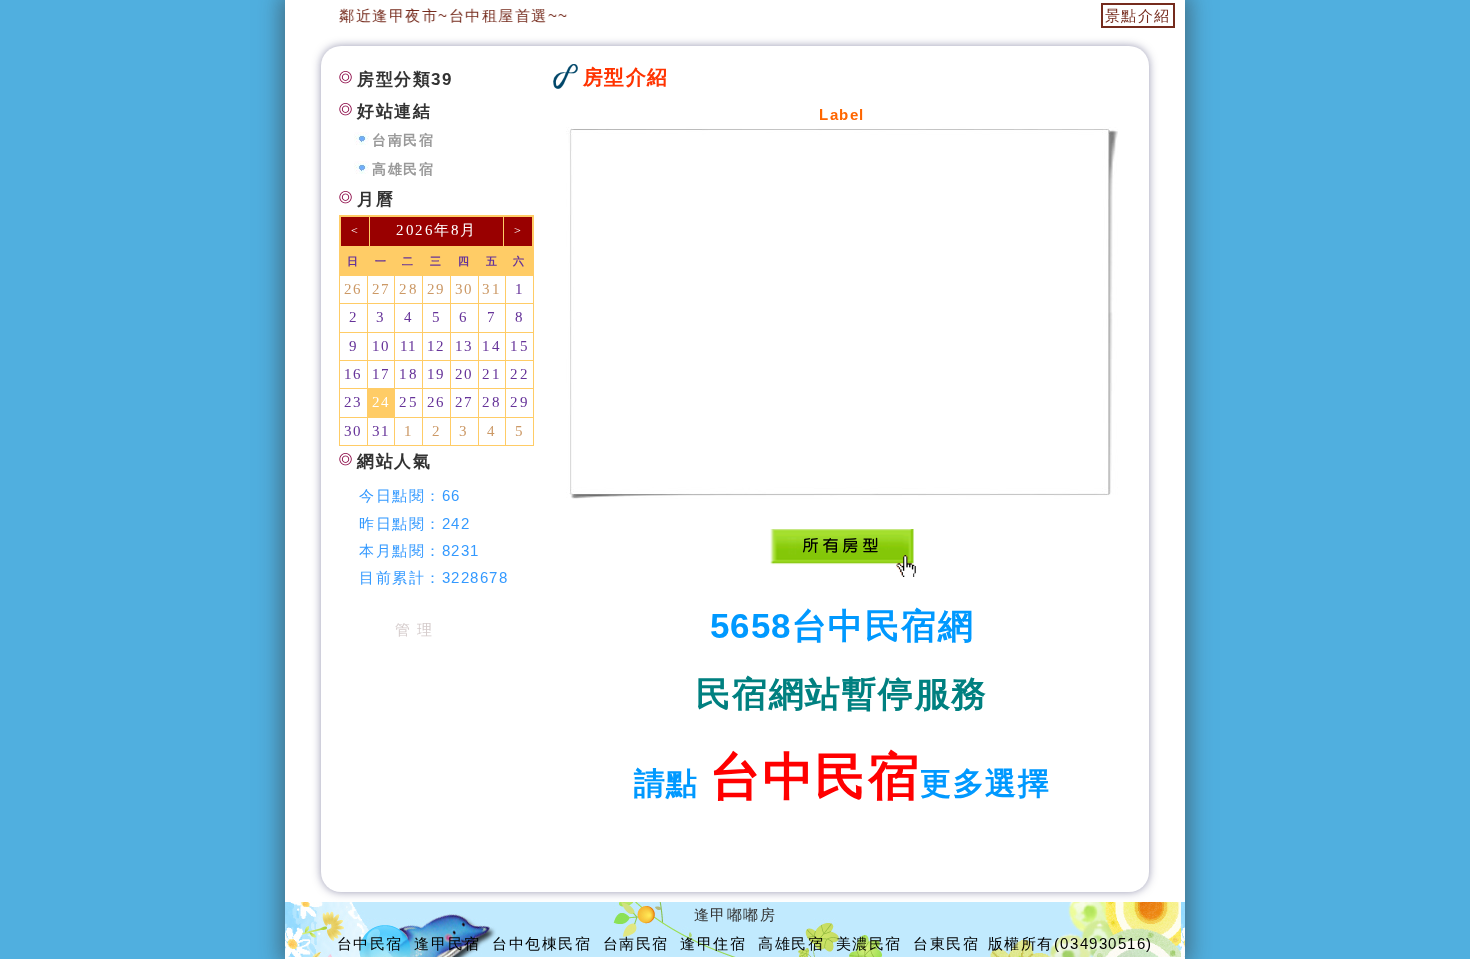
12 (436, 346)
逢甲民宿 (447, 943)
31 (491, 289)
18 (408, 374)
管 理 (414, 629)
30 (464, 289)
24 (381, 402)
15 (519, 346)
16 (353, 374)
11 (409, 346)
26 (353, 289)
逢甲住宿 (713, 943)
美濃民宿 (869, 943)
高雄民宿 (403, 169)
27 (381, 289)
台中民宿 (370, 943)
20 (464, 374)
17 (381, 374)
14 (491, 346)
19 (436, 374)
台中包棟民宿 (541, 943)
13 (464, 346)
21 (491, 374)
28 (408, 289)
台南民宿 (403, 140)
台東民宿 (946, 943)
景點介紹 (1138, 15)
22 (519, 374)
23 (353, 402)
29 (436, 289)
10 (381, 346)
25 (408, 402)
